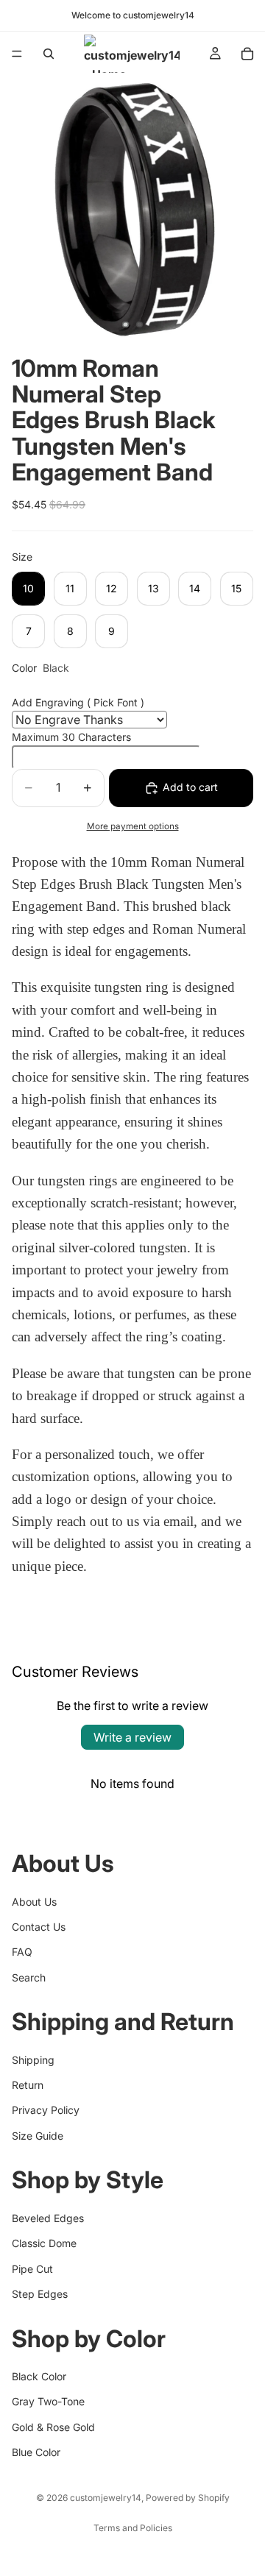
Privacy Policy (46, 2110)
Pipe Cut (32, 2268)
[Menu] (17, 54)
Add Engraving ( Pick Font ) (78, 702)
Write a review (132, 1737)
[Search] (49, 54)
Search (29, 1977)
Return (28, 2085)
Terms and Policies (133, 2528)
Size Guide (38, 2136)
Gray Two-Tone (48, 2401)
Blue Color (36, 2452)
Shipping (33, 2059)
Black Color (39, 2376)
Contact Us (39, 1927)
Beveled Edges (48, 2218)
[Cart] (247, 54)
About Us (34, 1901)
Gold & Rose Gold (53, 2426)
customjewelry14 (106, 2498)
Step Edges (40, 2294)
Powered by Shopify (188, 2498)
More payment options (133, 826)
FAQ (22, 1952)
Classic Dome (44, 2243)
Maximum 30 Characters (71, 737)
